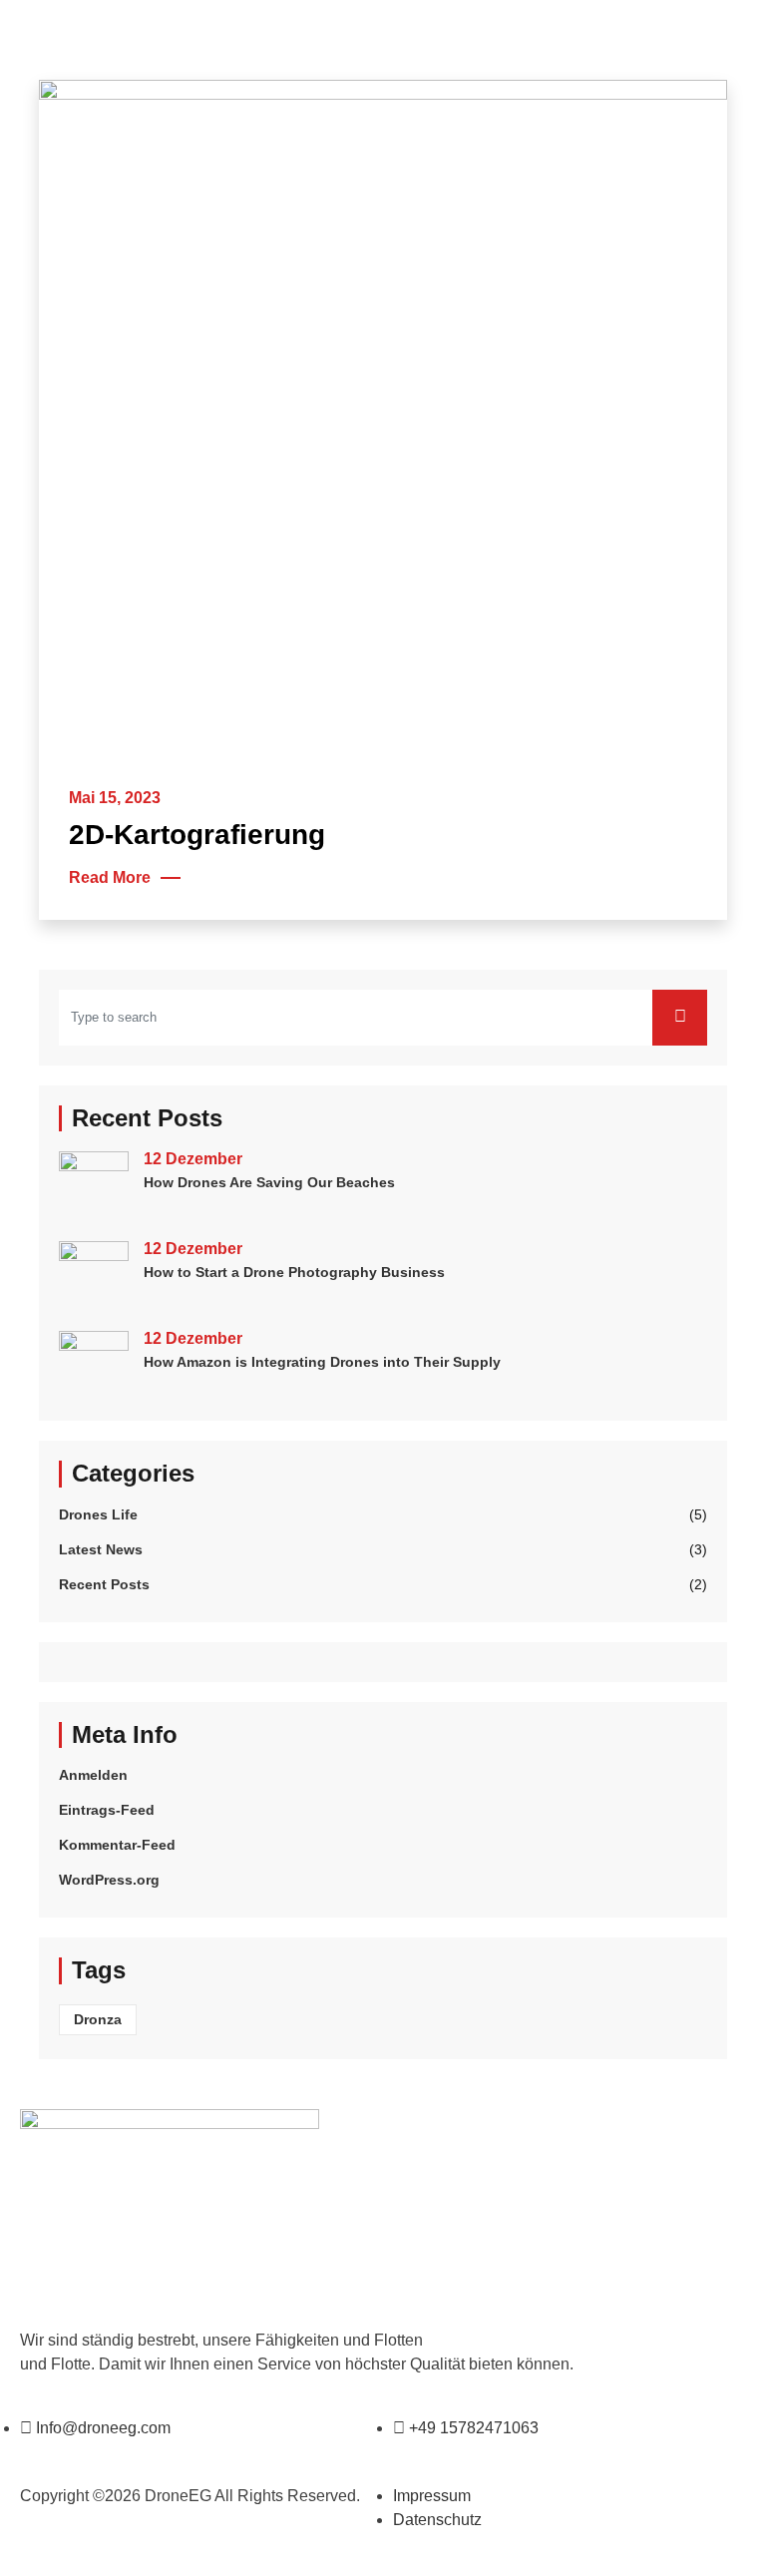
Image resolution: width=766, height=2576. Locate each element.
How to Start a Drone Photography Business (294, 1272)
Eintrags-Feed (107, 1810)
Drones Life (98, 1514)
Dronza (98, 2019)
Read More (110, 877)
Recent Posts (104, 1584)
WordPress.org (109, 1880)
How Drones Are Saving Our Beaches (269, 1182)
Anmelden (93, 1775)
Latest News (101, 1549)
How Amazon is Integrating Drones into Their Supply (322, 1362)
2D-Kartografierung (197, 835)
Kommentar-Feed (117, 1845)
